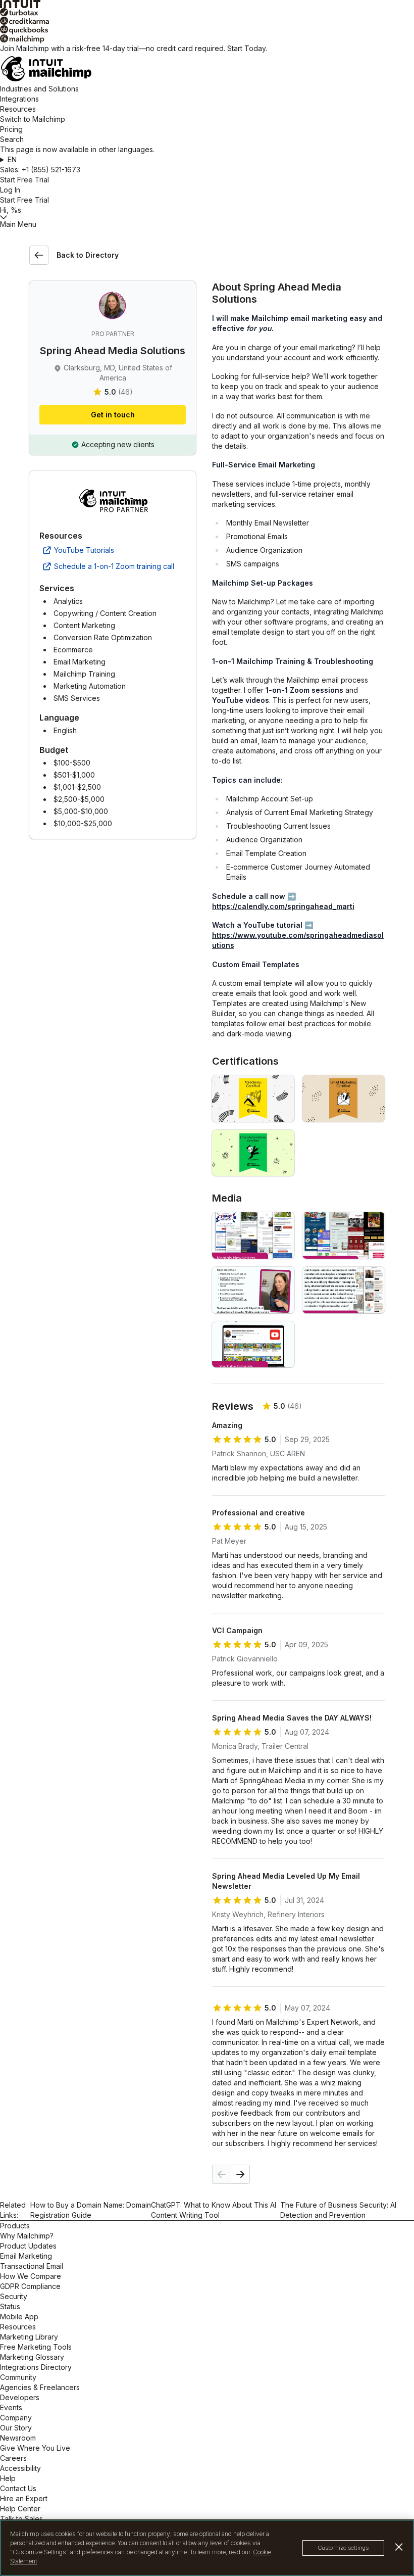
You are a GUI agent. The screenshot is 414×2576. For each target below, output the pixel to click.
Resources (18, 109)
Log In (10, 190)
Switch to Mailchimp (33, 119)
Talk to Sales (21, 2519)
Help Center (20, 2509)
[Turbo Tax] (207, 12)
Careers (13, 2458)
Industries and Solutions (39, 89)
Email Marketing (26, 2256)
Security (14, 2296)
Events (11, 2407)
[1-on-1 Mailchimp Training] (253, 1290)
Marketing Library (29, 2337)
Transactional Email (32, 2266)
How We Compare (31, 2276)
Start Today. (247, 48)
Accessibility (20, 2468)
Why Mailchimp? (27, 2236)
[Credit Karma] (207, 21)
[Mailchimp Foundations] (253, 1099)
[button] (207, 160)
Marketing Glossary (32, 2357)
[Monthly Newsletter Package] (253, 1235)
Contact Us (18, 2488)
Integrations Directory (36, 2367)
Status (10, 2306)
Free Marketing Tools (36, 2347)
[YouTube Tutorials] (253, 1345)
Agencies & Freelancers (40, 2387)
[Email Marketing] (344, 1099)
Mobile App (19, 2317)
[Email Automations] (253, 1153)
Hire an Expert (24, 2498)
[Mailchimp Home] (207, 69)
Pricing (11, 129)
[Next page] (240, 2174)
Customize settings (343, 2548)
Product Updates (28, 2246)
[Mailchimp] (207, 39)
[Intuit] (207, 4)
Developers (20, 2397)
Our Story (16, 2428)
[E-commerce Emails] (344, 1235)
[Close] (399, 2547)
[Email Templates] (344, 1290)
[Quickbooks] (207, 30)
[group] (207, 160)
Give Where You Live (35, 2448)
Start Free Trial (24, 180)
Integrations (19, 99)
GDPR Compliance (30, 2286)
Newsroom (18, 2438)
